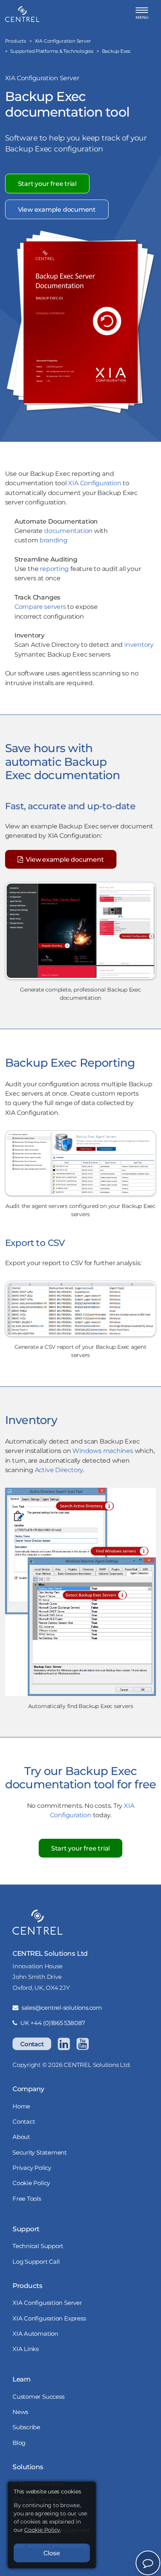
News (20, 2412)
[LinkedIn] (64, 2044)
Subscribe (26, 2427)
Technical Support (38, 2246)
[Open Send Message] (148, 2563)
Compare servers (40, 607)
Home (21, 2106)
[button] (142, 14)
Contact (32, 2044)
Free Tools (27, 2199)
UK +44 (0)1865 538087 (53, 2023)
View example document (57, 209)
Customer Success (38, 2397)
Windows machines (103, 1451)
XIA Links (26, 2349)
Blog (19, 2443)
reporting (54, 569)
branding (53, 540)
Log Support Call (36, 2262)
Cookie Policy (31, 2183)
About (21, 2137)
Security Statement (40, 2152)
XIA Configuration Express (49, 2318)
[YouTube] (82, 2044)
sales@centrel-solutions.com (62, 2008)
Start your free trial (47, 184)
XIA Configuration (95, 483)
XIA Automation (35, 2334)
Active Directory (59, 1470)
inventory (139, 644)
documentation (68, 531)
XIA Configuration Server (47, 2303)
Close (52, 2553)
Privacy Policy (32, 2168)
